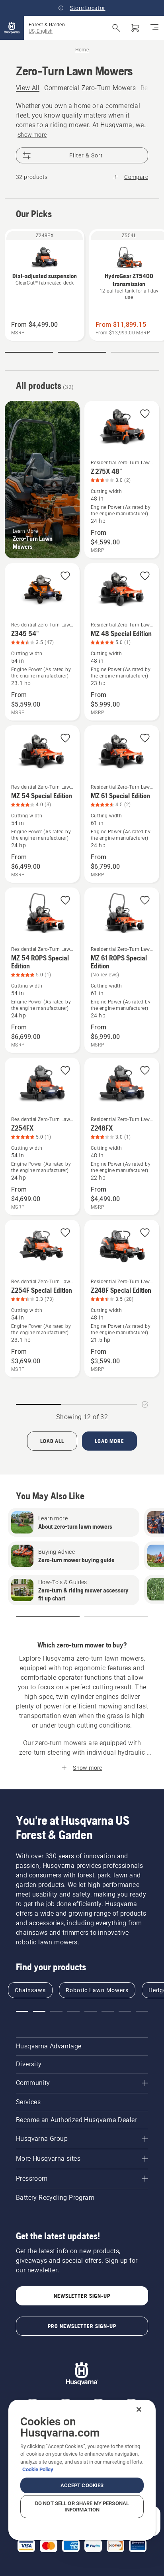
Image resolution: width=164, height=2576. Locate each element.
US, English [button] (41, 31)
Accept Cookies (82, 2485)
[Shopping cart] (135, 28)
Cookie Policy (38, 2469)
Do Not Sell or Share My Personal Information (82, 2506)
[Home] (12, 28)
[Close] (139, 2409)
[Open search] (116, 28)
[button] (29, 352)
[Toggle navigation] (154, 28)
